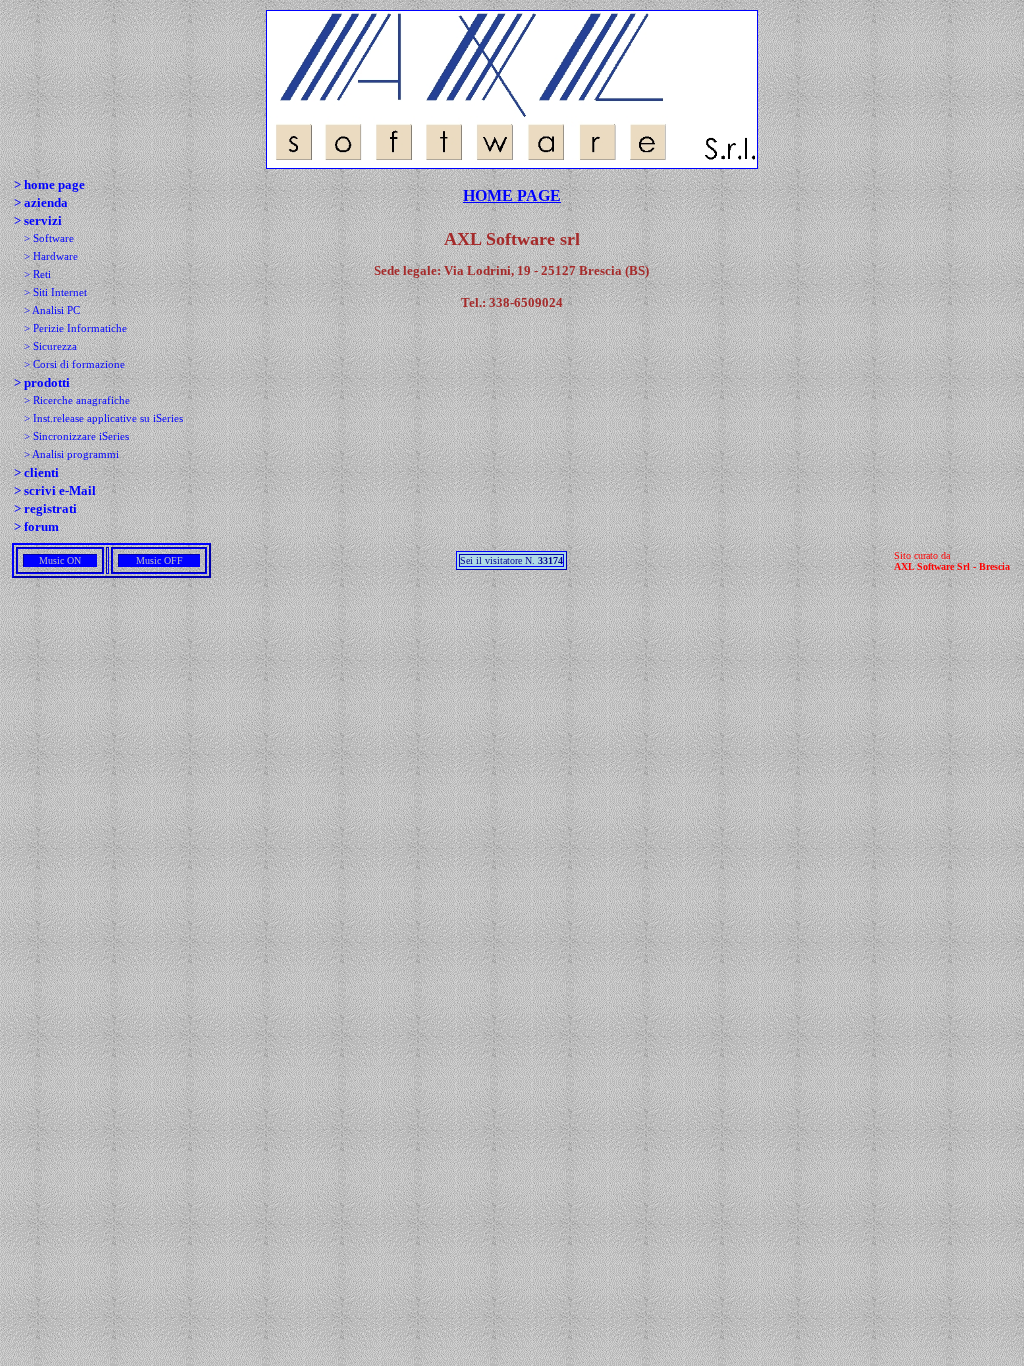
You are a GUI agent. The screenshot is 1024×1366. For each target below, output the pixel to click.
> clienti (36, 472)
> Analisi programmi (71, 454)
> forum (36, 526)
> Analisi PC (52, 310)
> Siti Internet (55, 292)
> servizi (38, 220)
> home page (49, 184)
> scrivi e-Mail (55, 490)
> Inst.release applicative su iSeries (103, 418)
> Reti (37, 274)
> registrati (45, 508)
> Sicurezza (50, 346)
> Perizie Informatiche (75, 328)
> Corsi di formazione (74, 364)
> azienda (41, 202)
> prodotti (42, 382)
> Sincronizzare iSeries (76, 436)
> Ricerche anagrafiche (77, 400)
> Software (49, 238)
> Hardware (51, 256)
